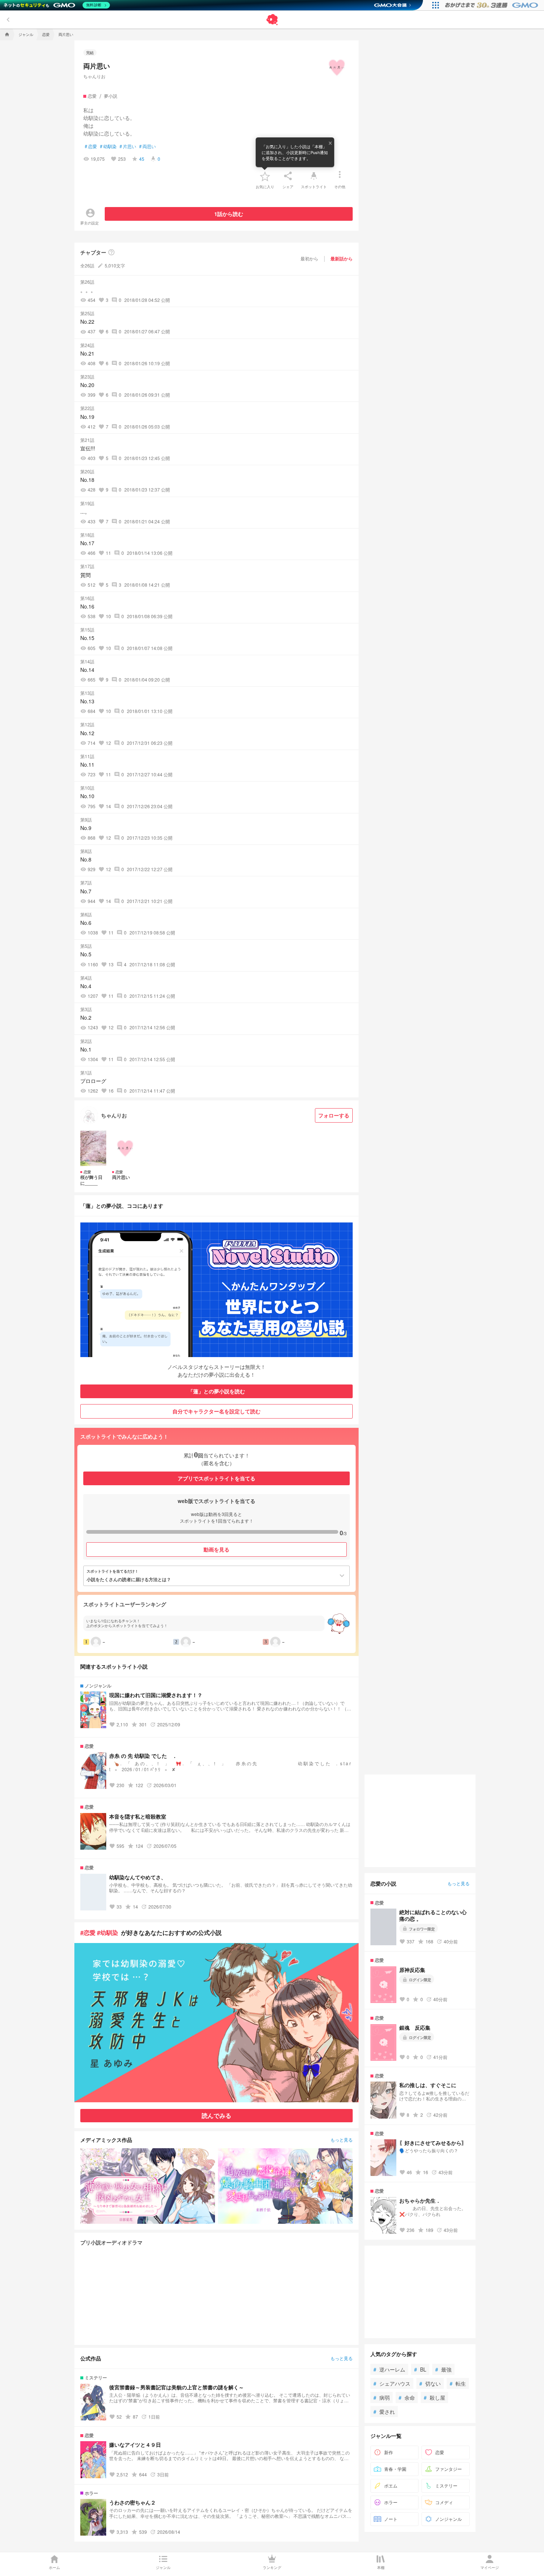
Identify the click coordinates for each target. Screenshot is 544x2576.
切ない (430, 2383)
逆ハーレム (389, 2369)
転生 (458, 2383)
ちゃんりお (94, 76)
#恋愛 (88, 1932)
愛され (384, 2412)
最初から (309, 258)
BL (420, 2369)
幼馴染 (108, 146)
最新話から (342, 259)
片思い (128, 146)
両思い (147, 146)
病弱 (382, 2397)
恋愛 (91, 146)
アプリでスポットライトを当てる (216, 1478)
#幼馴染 (108, 1932)
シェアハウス (392, 2383)
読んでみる (216, 2115)
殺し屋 (434, 2397)
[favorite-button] (265, 176)
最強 (443, 2369)
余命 (407, 2397)
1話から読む (229, 214)
